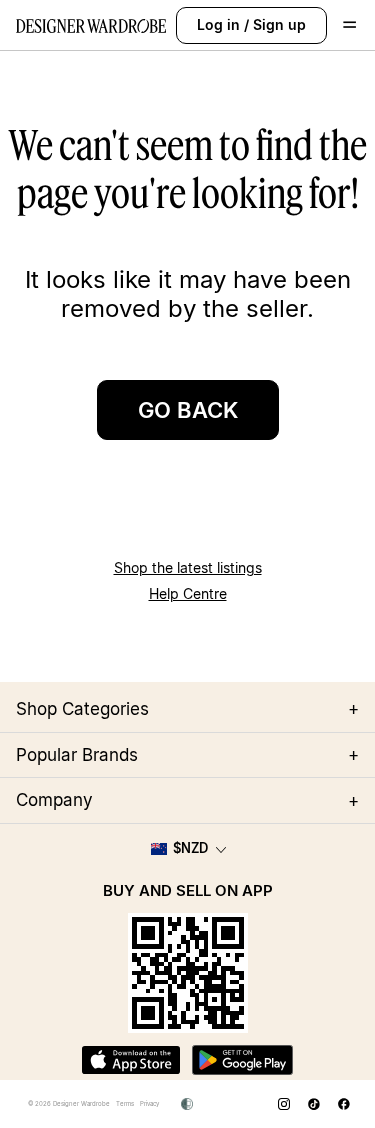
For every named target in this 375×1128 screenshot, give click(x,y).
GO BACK (188, 410)
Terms (125, 1103)
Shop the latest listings (188, 567)
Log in (218, 24)
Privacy (149, 1103)
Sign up (279, 24)
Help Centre (188, 593)
